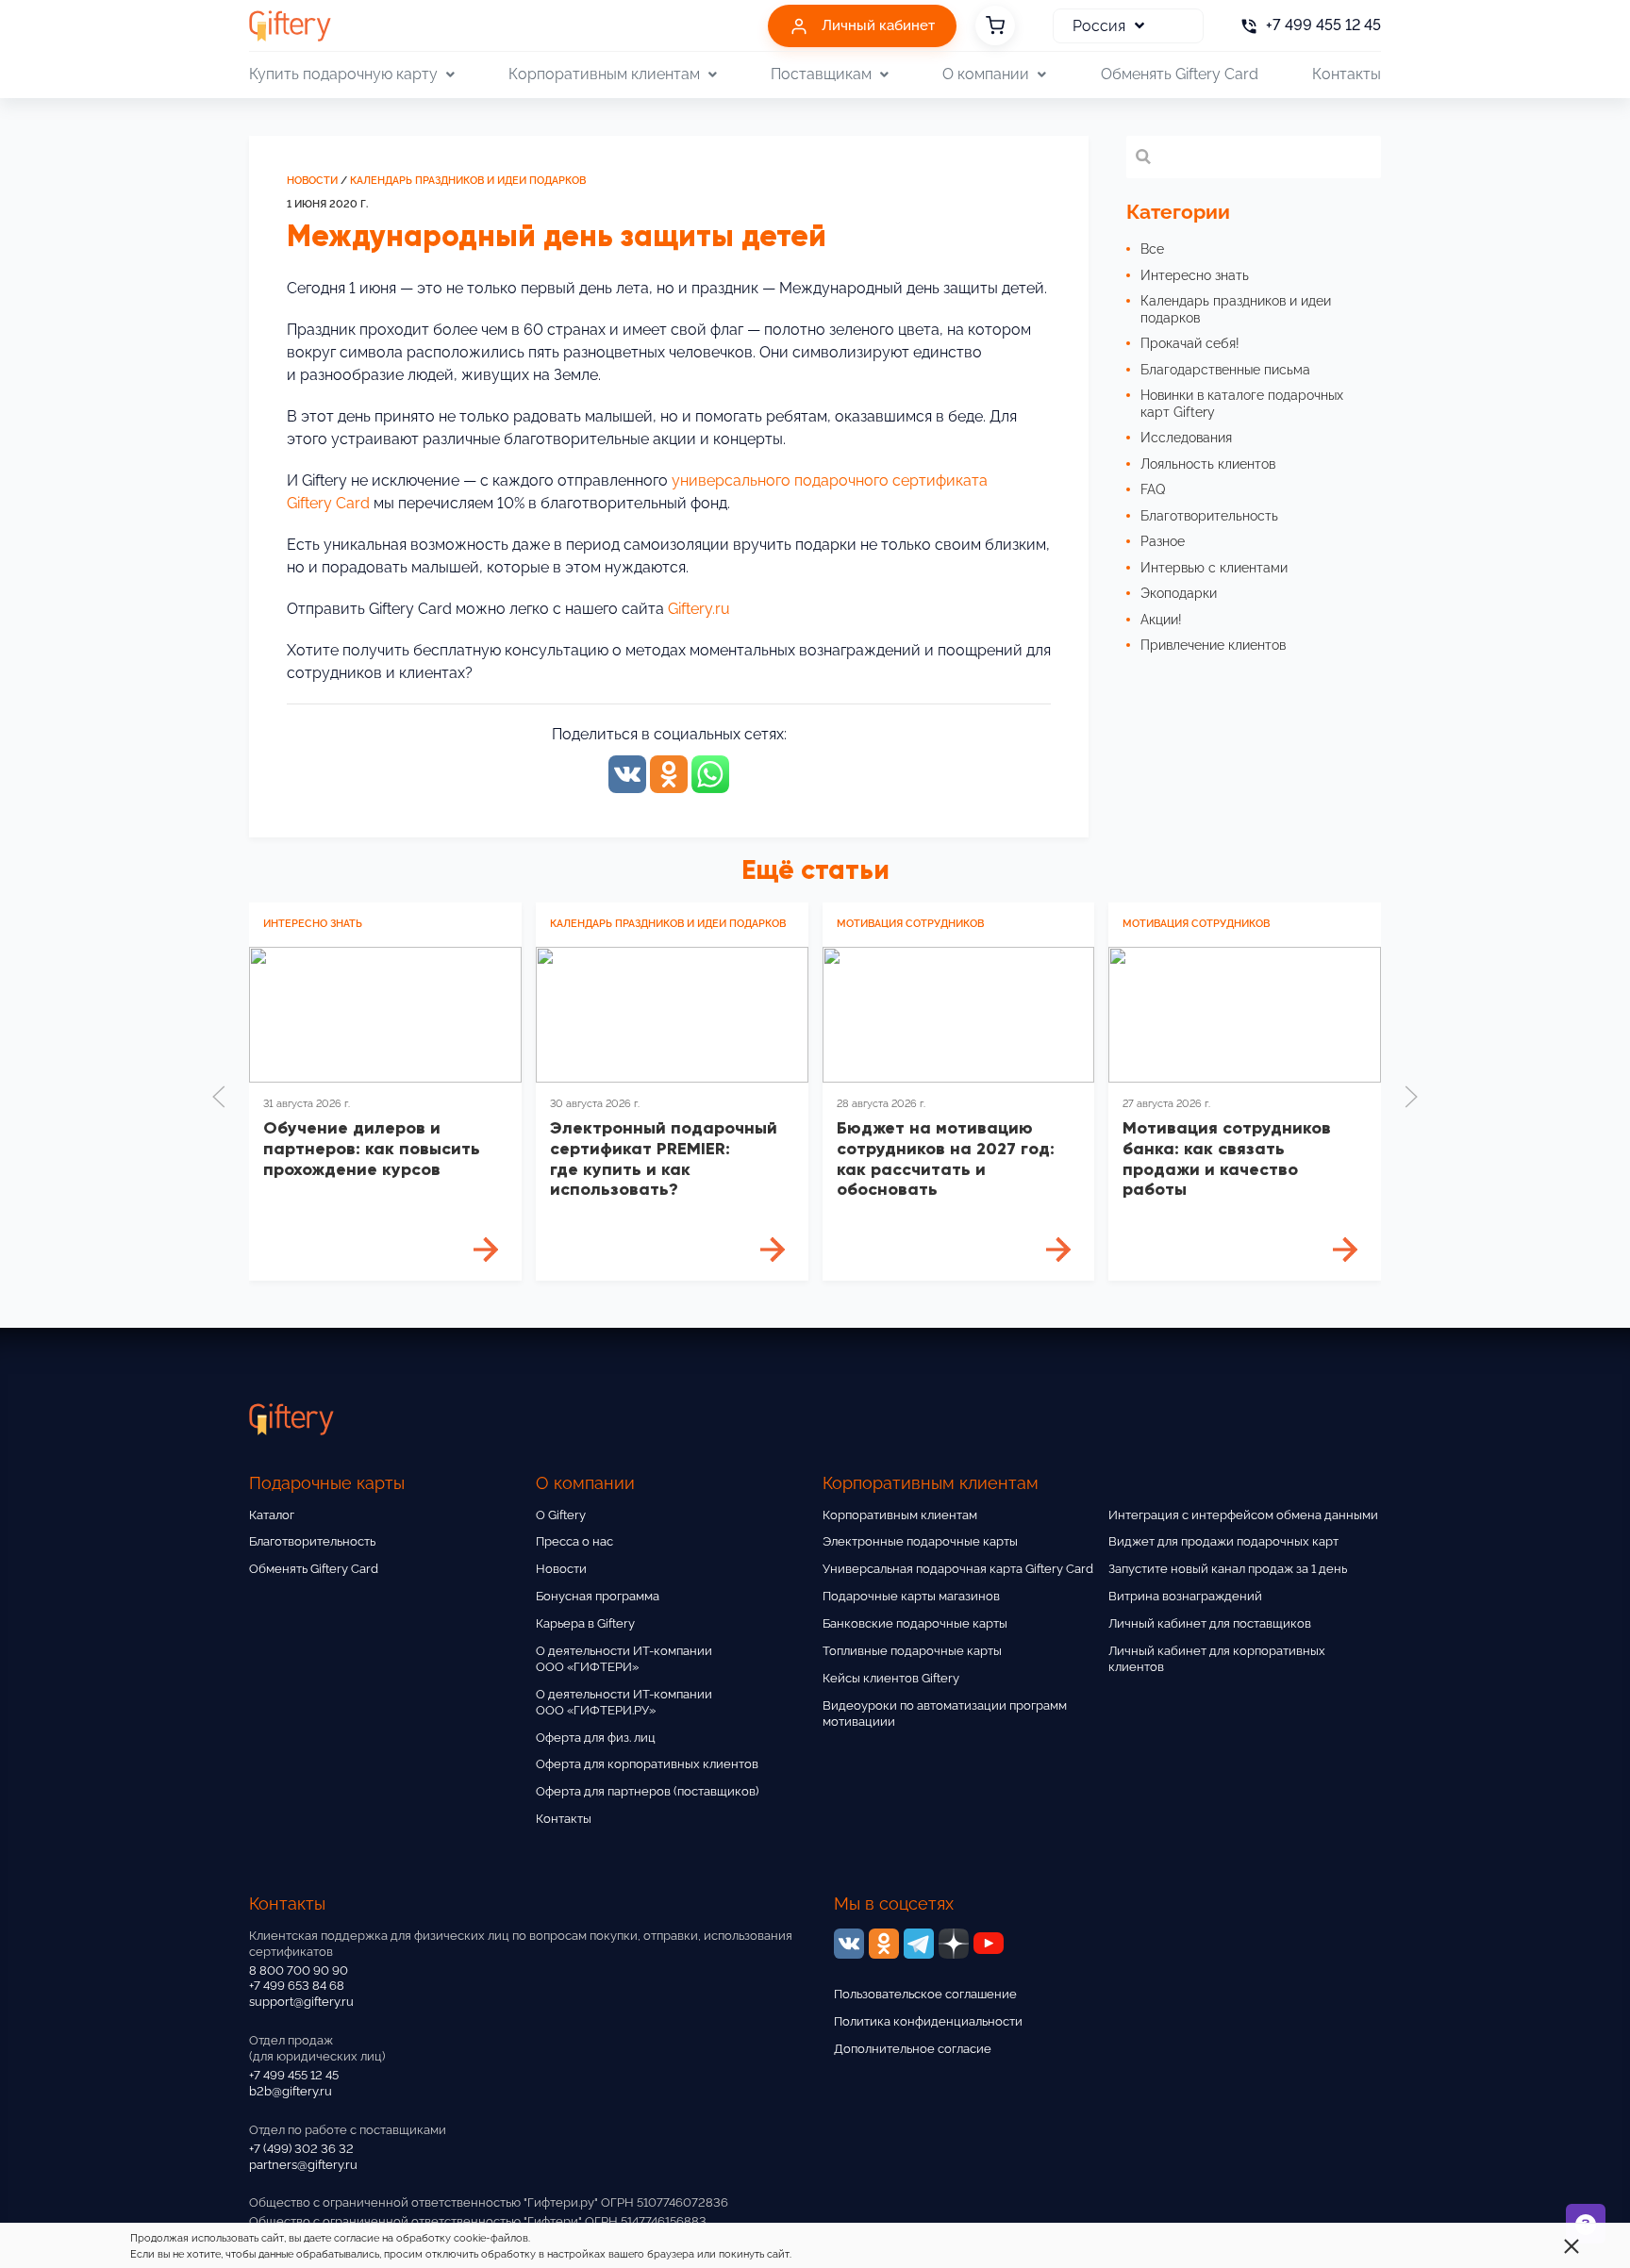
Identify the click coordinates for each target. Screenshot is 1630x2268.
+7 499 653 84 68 (297, 1986)
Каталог (272, 1515)
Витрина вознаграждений (1185, 1596)
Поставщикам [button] (821, 74)
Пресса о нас (574, 1541)
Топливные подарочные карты (912, 1651)
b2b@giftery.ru (291, 2091)
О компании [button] (986, 74)
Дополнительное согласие (913, 2049)
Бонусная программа (598, 1596)
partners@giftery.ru (303, 2165)
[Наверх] (60, 2208)
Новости (312, 181)
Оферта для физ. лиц (596, 1738)
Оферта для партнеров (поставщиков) (647, 1791)
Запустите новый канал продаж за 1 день (1228, 1569)
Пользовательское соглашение (925, 1994)
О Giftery (561, 1515)
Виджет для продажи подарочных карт (1223, 1541)
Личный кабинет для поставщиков (1210, 1623)
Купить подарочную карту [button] (343, 74)
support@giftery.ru (301, 2002)
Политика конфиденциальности (928, 2021)
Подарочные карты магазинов (911, 1596)
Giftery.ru (699, 609)
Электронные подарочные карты (920, 1541)
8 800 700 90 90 (299, 1970)
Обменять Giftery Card (1180, 74)
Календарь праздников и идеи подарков (468, 181)
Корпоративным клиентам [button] (604, 74)
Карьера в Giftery (585, 1623)
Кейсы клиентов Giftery (891, 1678)
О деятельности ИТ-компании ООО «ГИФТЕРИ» (624, 1659)
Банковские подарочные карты (915, 1623)
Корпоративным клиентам (900, 1515)
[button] (219, 1097)
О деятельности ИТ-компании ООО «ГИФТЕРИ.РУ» (624, 1702)
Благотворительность (312, 1541)
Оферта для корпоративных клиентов (647, 1764)
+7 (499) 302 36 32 (301, 2149)
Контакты (1347, 74)
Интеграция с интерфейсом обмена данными (1243, 1515)
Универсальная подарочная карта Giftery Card (958, 1569)
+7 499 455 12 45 (294, 2075)
